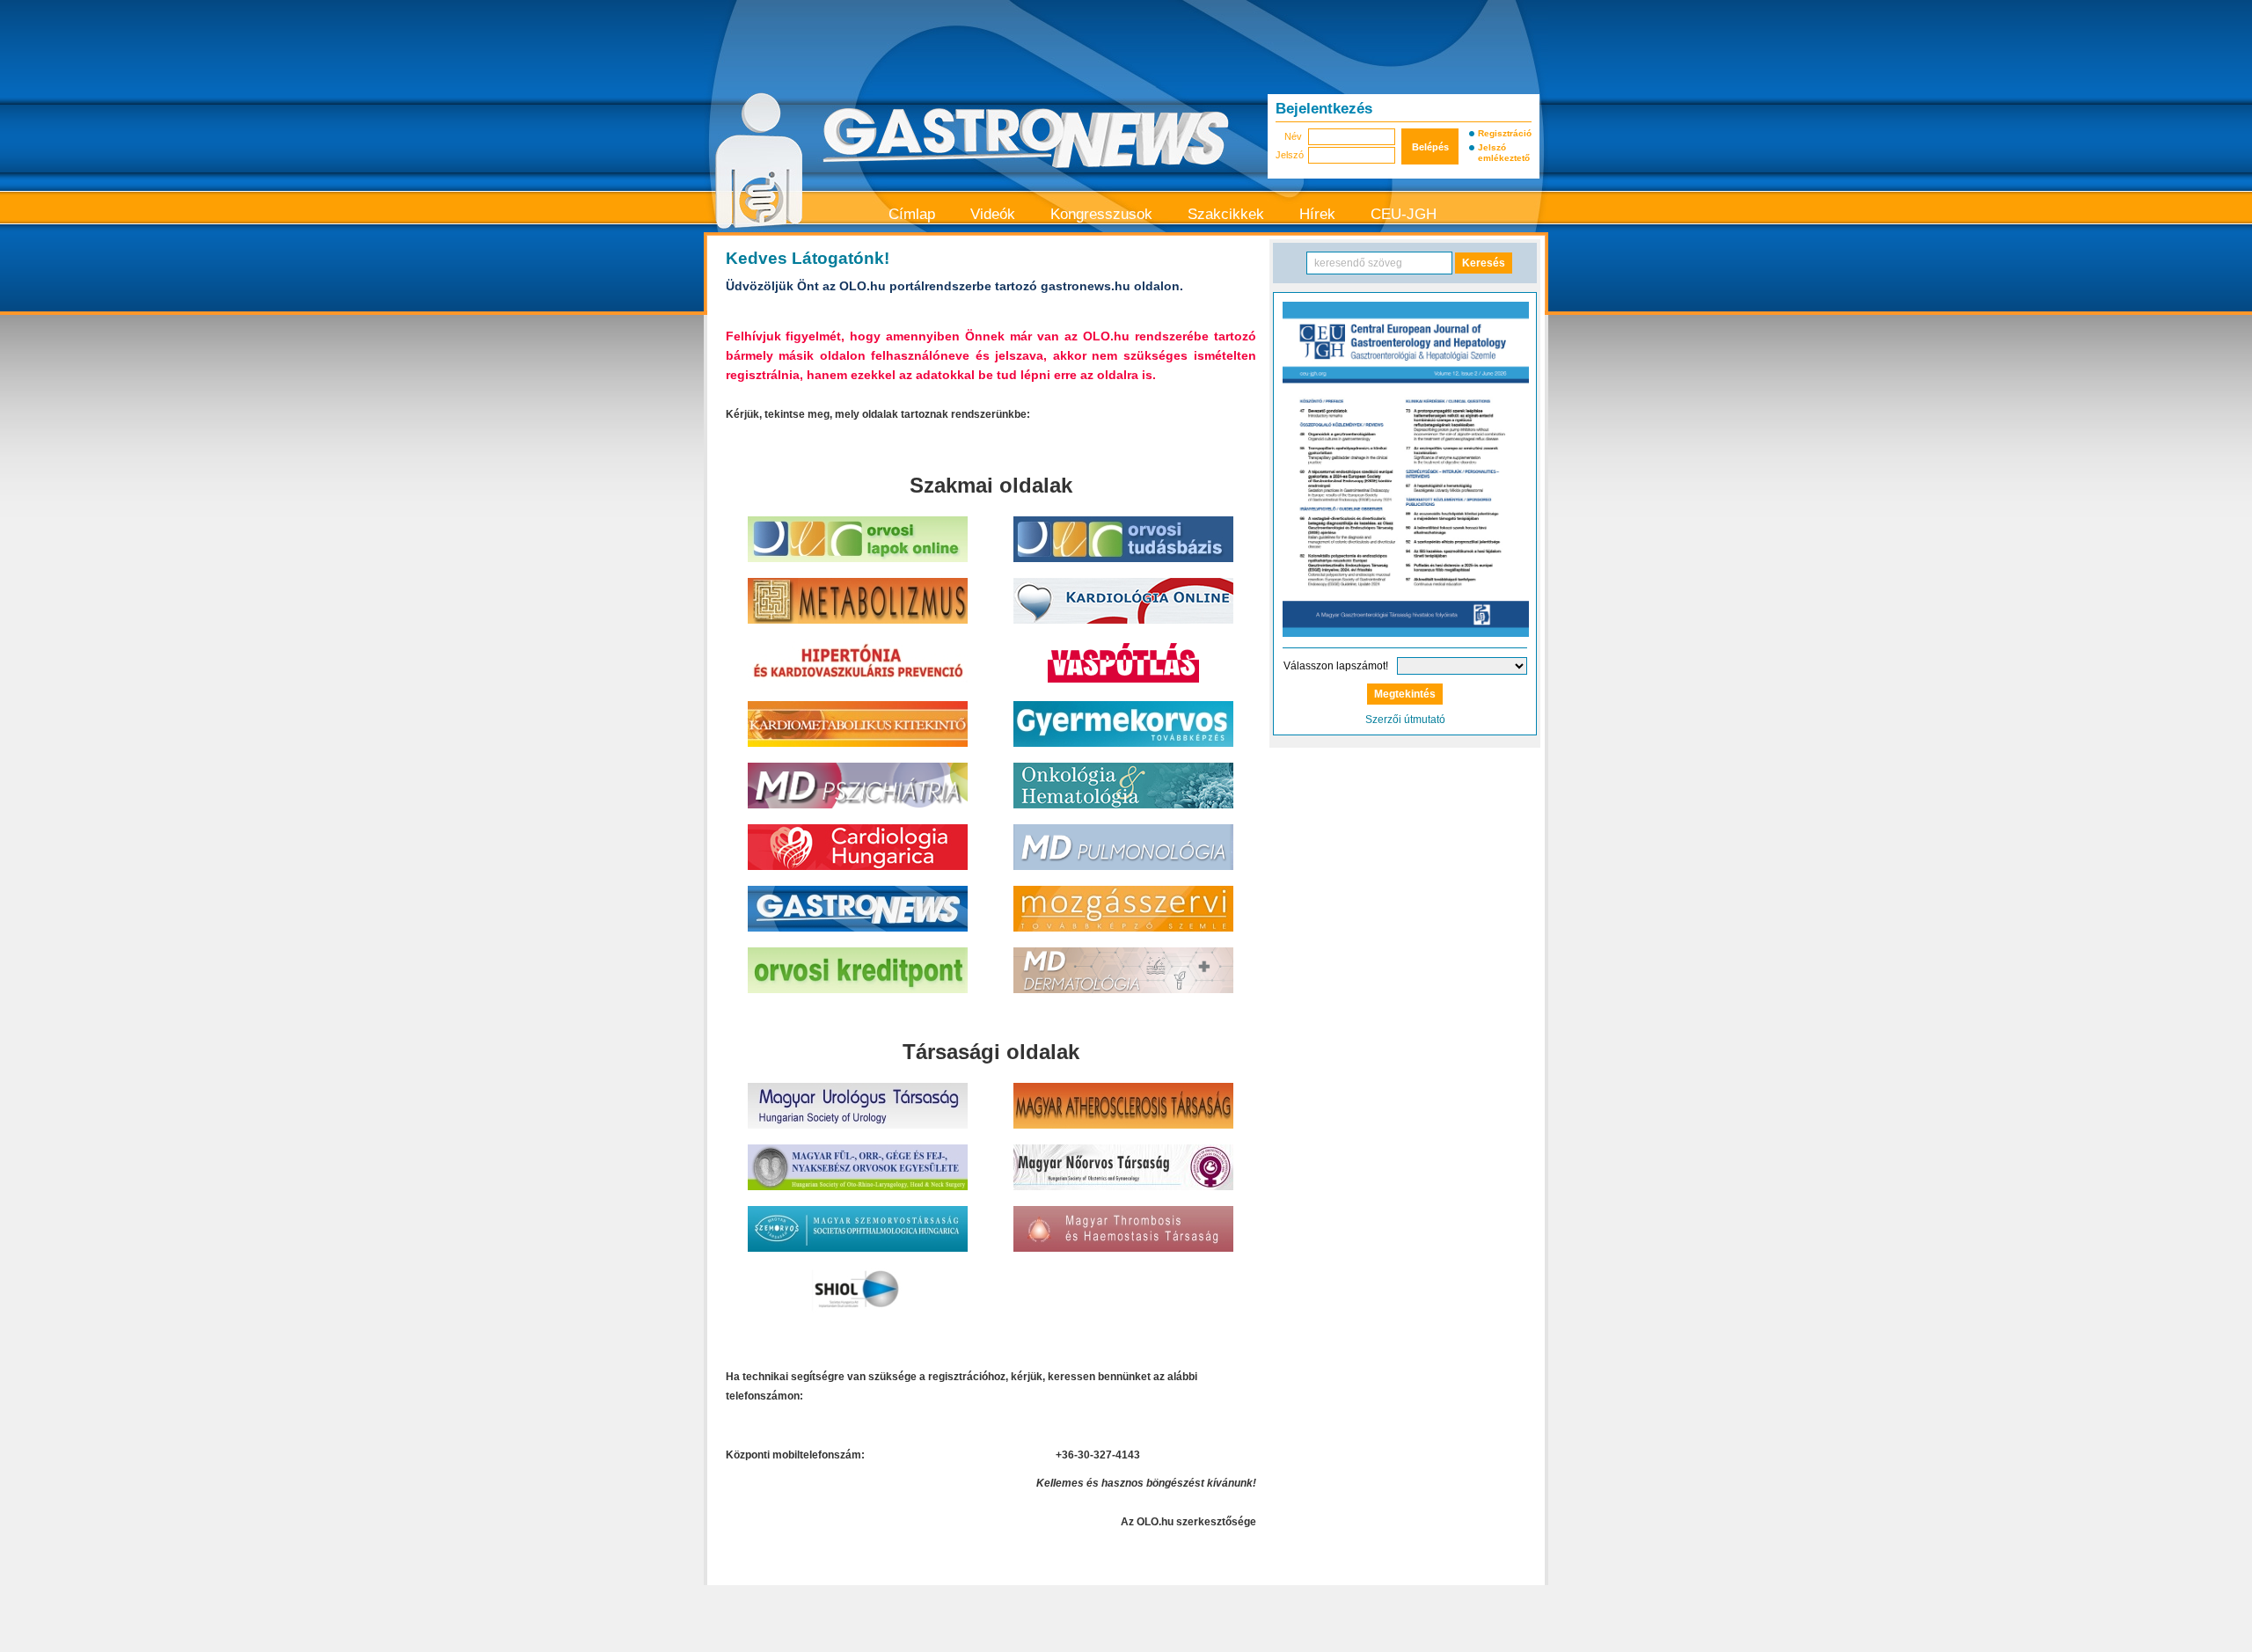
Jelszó (1289, 155)
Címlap (912, 214)
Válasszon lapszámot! (1336, 666)
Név (1293, 136)
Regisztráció (1504, 133)
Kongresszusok (1101, 214)
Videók (993, 214)
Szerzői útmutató (1405, 720)
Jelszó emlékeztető (1504, 153)
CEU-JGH (1404, 214)
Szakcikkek (1226, 214)
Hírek (1317, 214)
